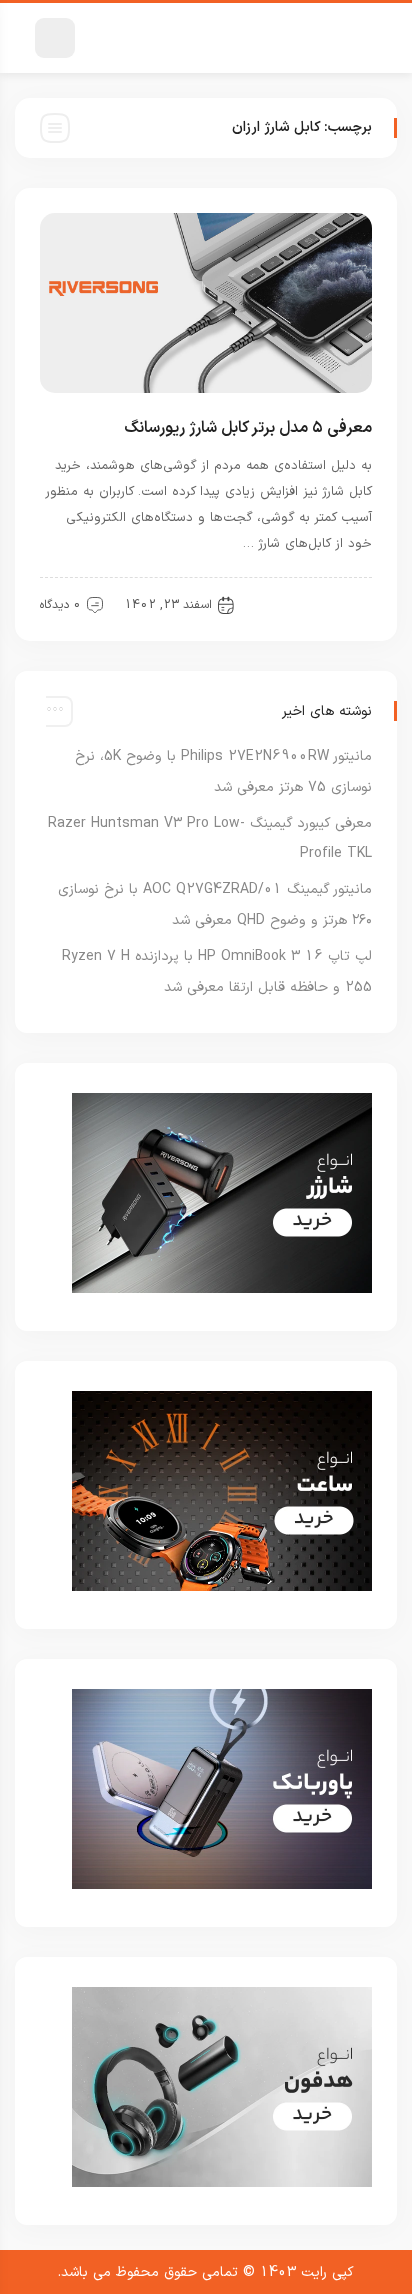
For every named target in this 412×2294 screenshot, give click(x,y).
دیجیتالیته (331, 604)
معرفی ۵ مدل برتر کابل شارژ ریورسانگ (248, 428)
